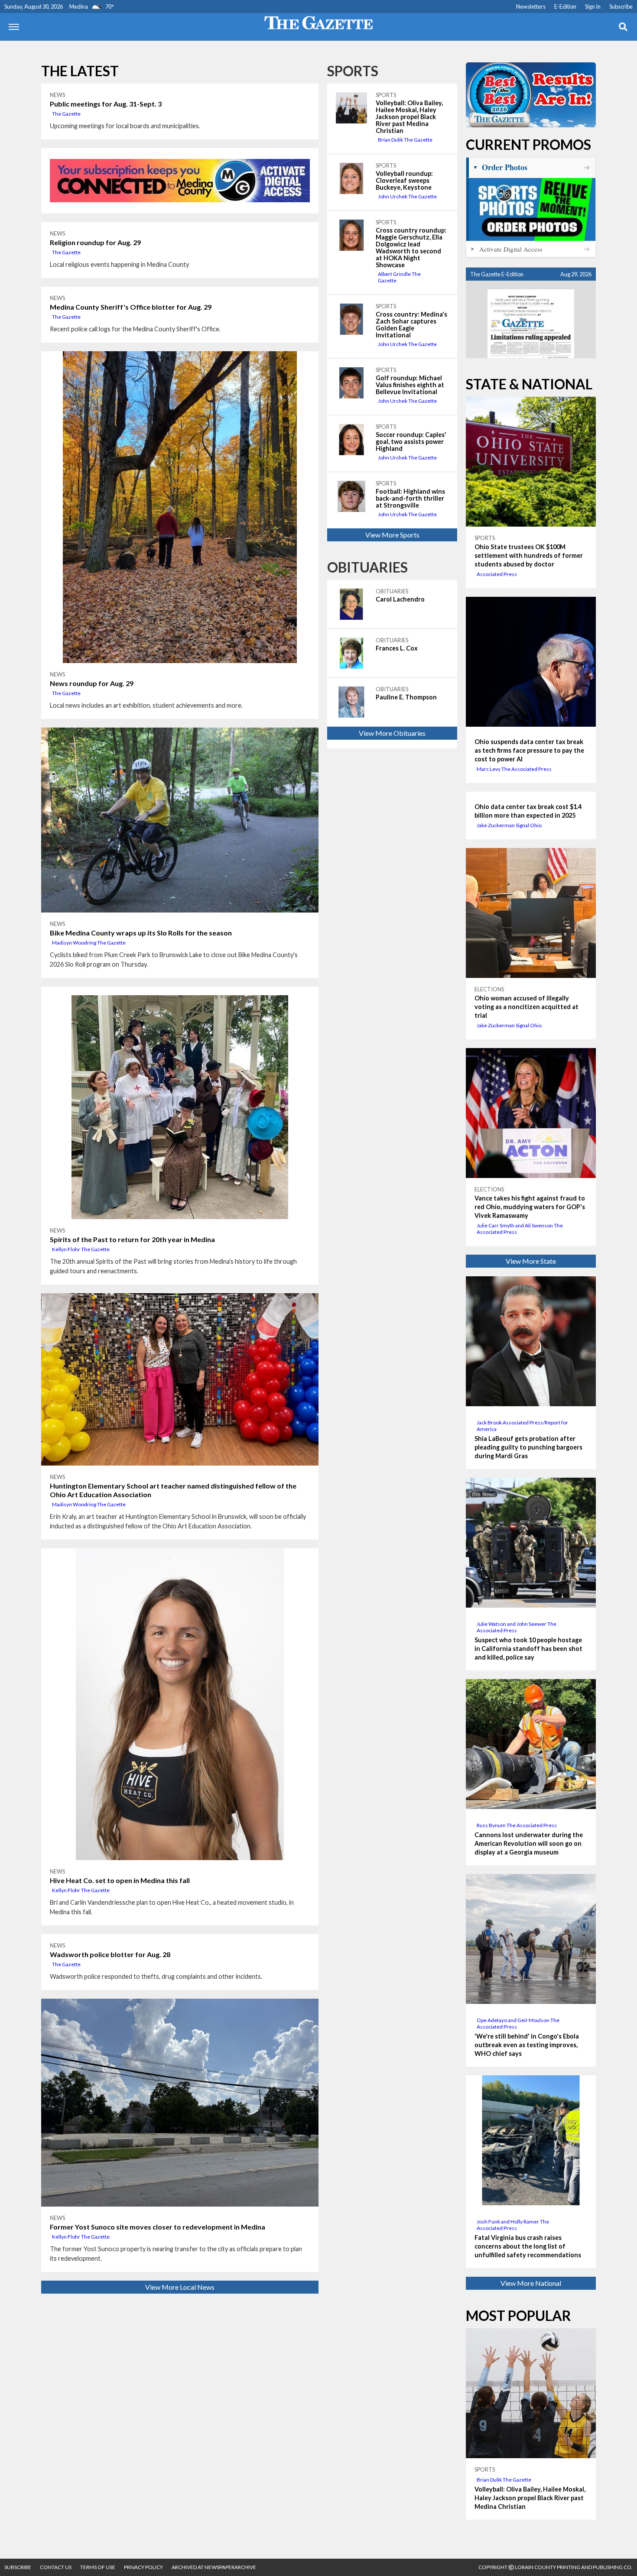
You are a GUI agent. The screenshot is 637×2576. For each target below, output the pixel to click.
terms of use (98, 2567)
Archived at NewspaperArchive (214, 2567)
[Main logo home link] (318, 22)
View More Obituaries (392, 733)
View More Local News (180, 2287)
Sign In (593, 6)
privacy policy (143, 2567)
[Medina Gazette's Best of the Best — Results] (531, 95)
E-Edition (565, 6)
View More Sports (392, 535)
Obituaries (367, 567)
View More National (531, 2283)
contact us (56, 2567)
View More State (531, 1261)
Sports (353, 71)
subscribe (18, 2567)
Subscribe (621, 6)
